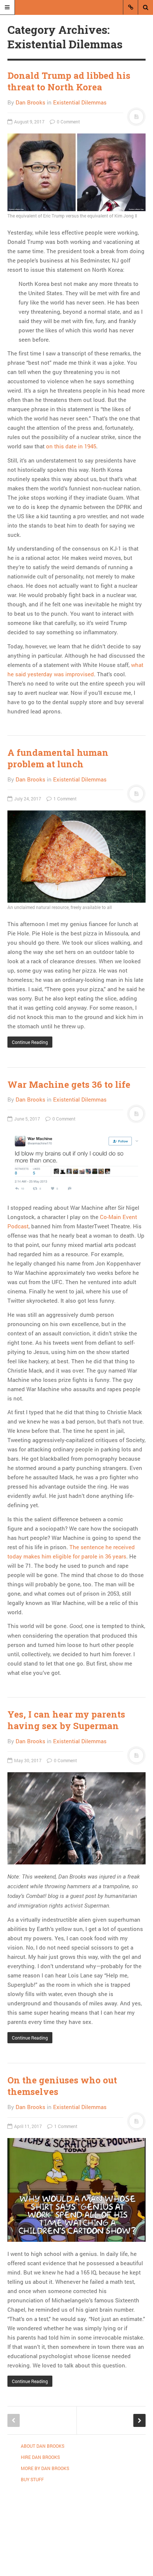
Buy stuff (32, 2479)
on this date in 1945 (71, 446)
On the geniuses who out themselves (62, 2086)
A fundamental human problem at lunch (58, 758)
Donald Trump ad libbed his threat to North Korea (69, 81)
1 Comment (64, 799)
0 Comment (68, 122)
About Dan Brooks (43, 2446)
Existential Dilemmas (80, 102)
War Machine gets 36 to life (69, 1084)
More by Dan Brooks (45, 2468)
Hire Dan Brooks (40, 2457)
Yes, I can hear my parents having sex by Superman (66, 1720)
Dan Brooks (30, 102)
